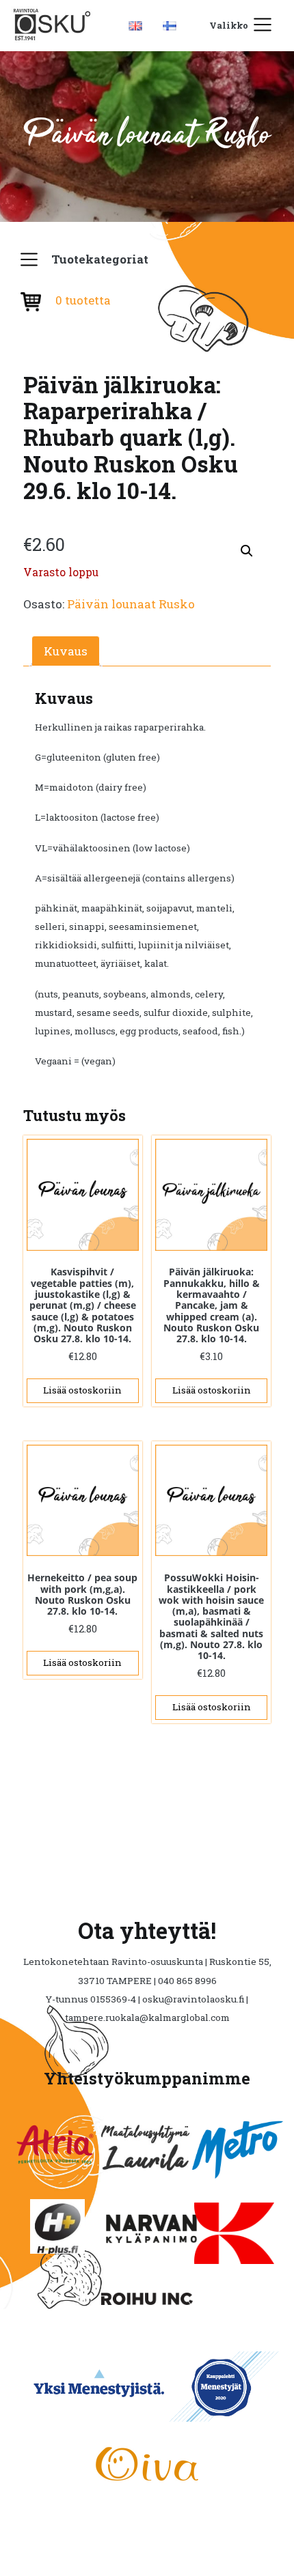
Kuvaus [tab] (66, 651)
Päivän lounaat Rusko (131, 604)
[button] (247, 551)
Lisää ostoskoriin (82, 1390)
